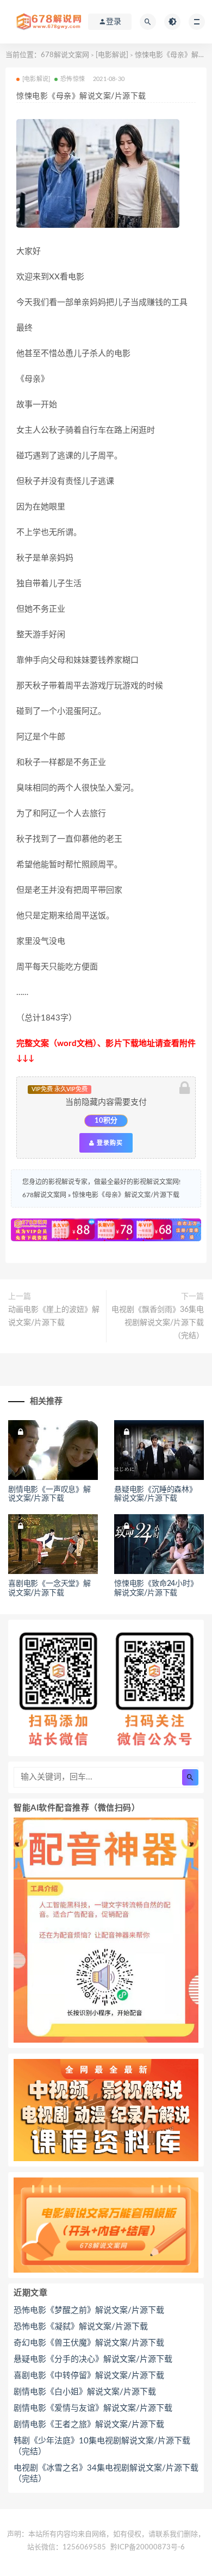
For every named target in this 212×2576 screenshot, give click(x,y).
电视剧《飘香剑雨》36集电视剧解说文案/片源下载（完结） (158, 1323)
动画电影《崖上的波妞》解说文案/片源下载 (54, 1316)
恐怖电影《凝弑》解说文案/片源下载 (81, 2327)
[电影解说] (112, 55)
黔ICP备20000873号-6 (148, 2547)
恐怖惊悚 (73, 79)
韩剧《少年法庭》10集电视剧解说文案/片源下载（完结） (102, 2446)
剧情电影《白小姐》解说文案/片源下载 (85, 2392)
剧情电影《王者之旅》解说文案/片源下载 (89, 2425)
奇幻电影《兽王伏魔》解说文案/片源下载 (89, 2343)
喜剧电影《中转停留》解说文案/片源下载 (89, 2376)
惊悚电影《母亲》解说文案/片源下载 (126, 1195)
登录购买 (109, 1143)
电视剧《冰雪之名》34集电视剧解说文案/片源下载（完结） (106, 2474)
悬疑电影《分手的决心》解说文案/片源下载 (93, 2359)
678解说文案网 (65, 55)
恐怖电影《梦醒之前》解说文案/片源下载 (89, 2310)
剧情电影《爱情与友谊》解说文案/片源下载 (93, 2408)
